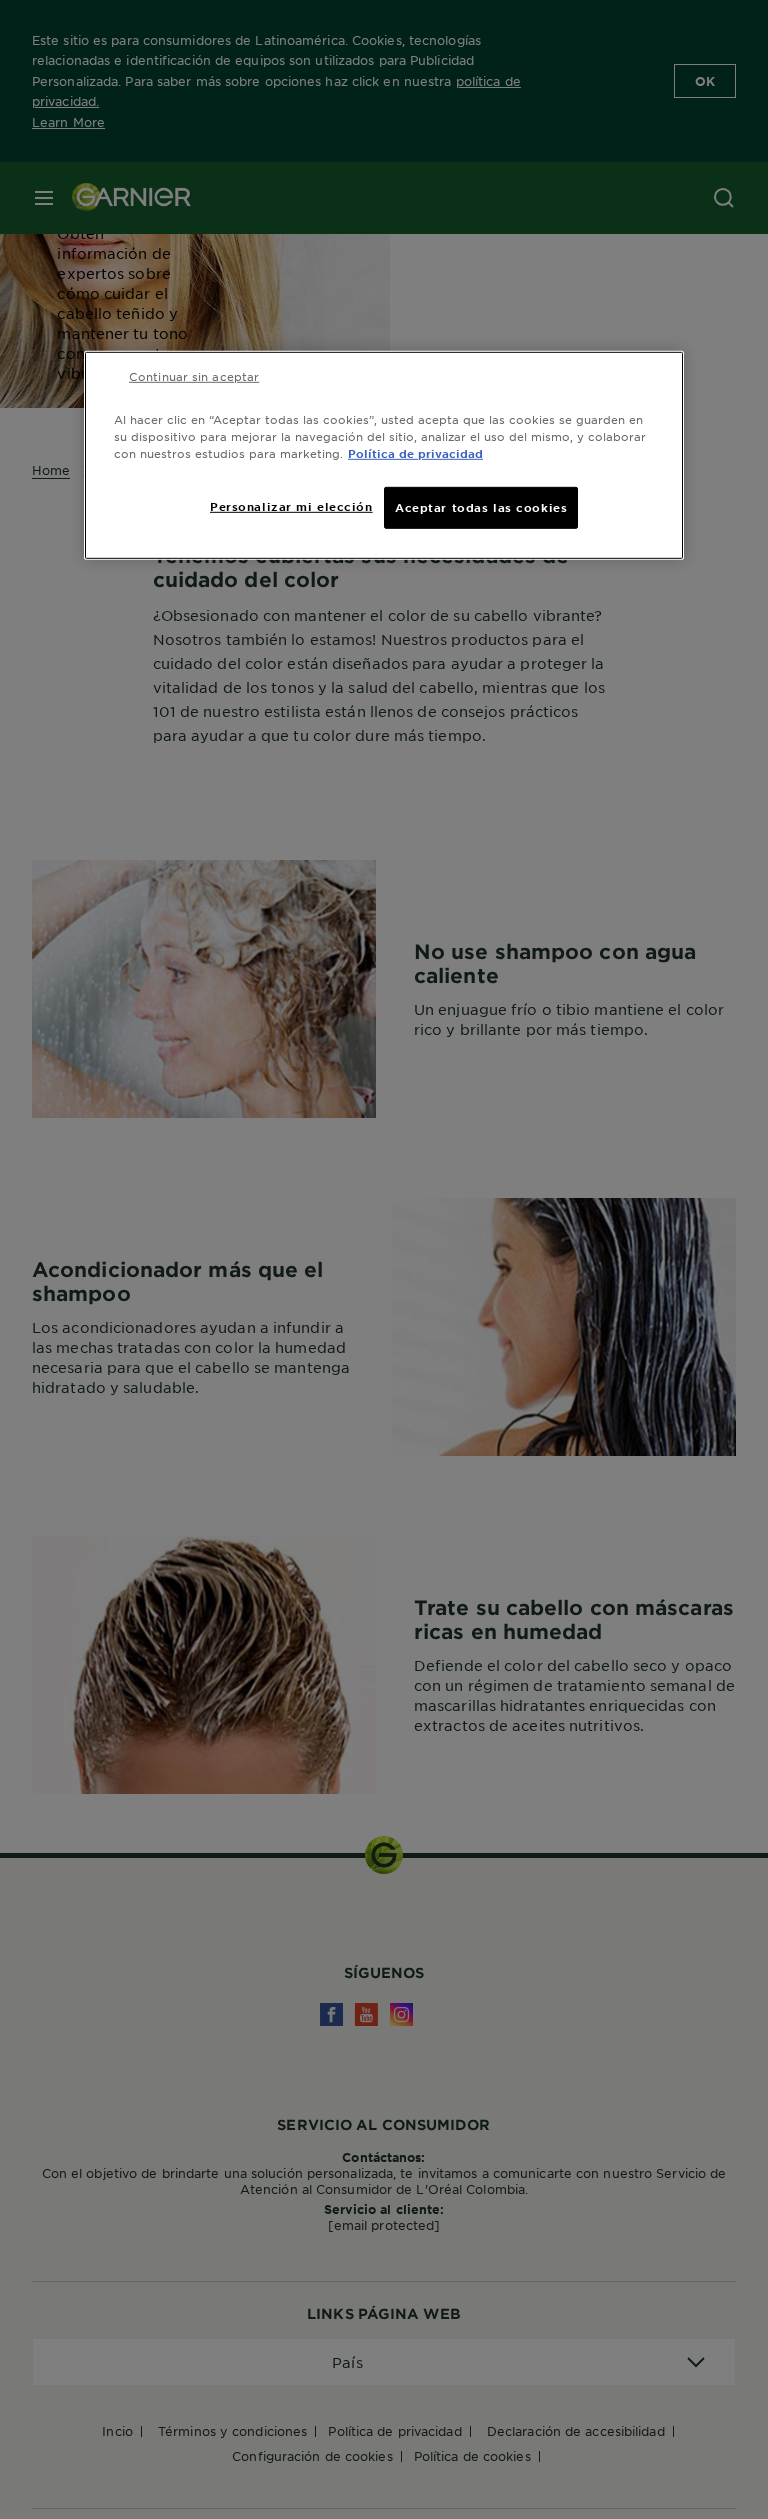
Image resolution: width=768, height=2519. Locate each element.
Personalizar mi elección (291, 506)
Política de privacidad (415, 453)
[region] (384, 455)
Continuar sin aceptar (194, 376)
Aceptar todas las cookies (481, 507)
